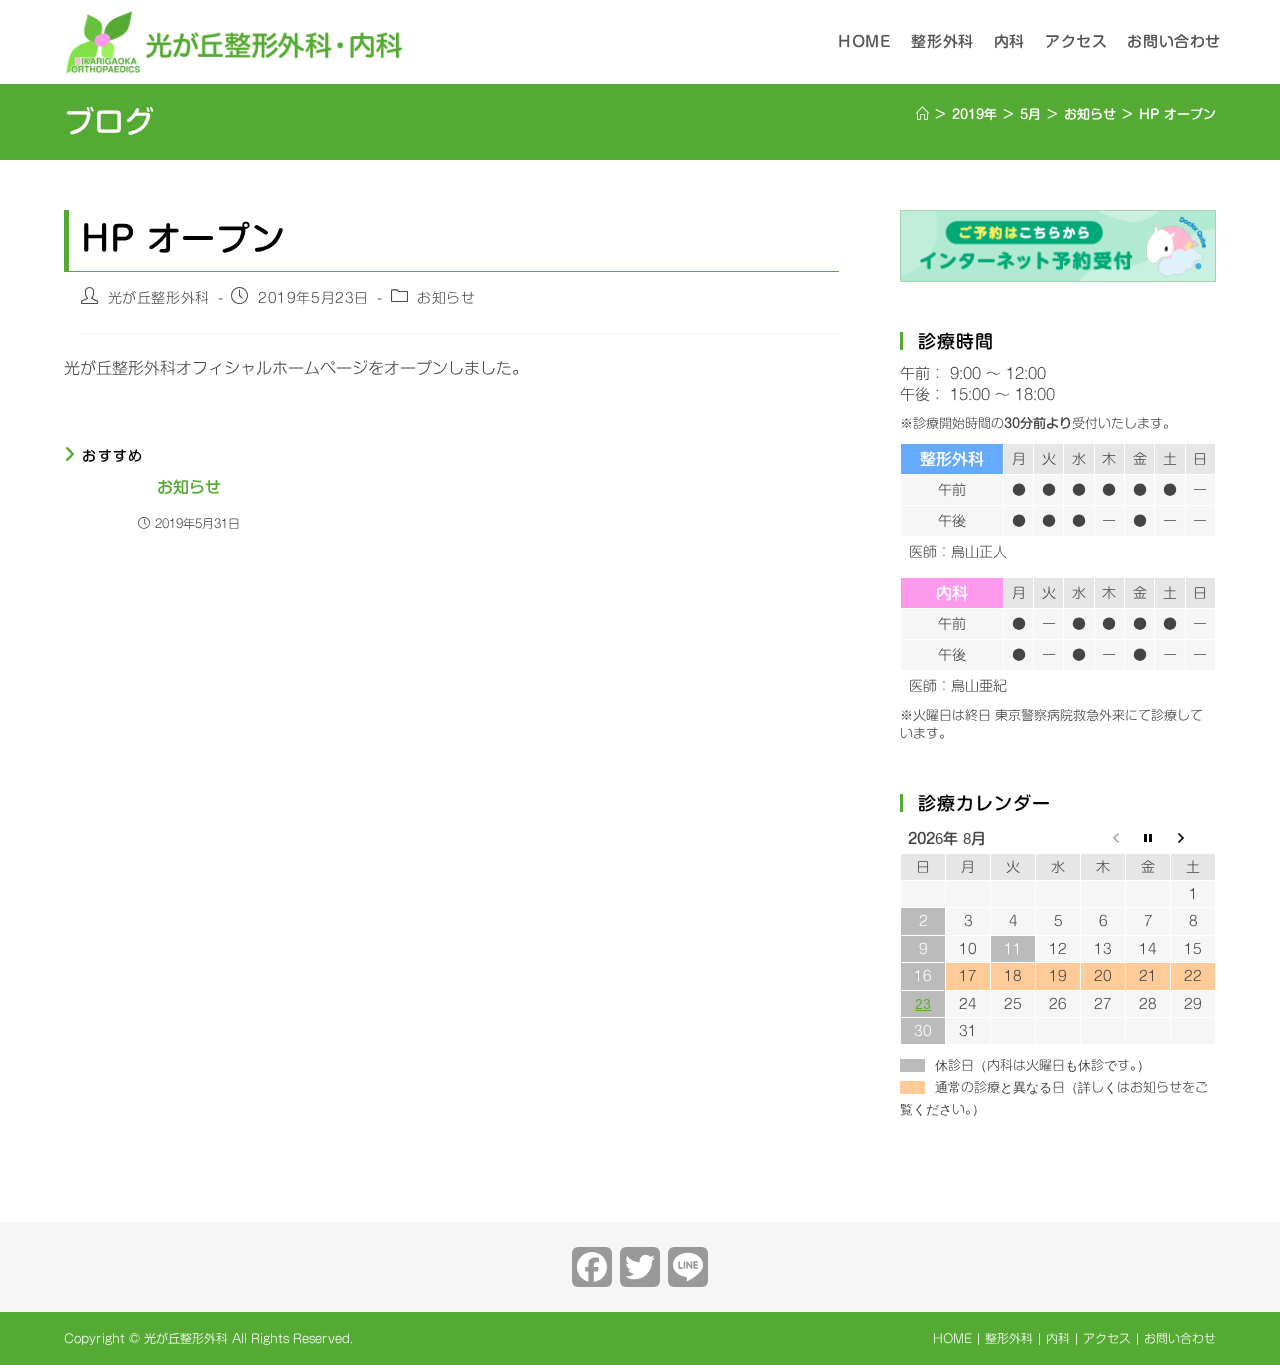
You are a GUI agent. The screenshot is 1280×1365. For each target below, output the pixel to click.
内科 (1058, 1338)
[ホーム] (922, 114)
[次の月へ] (1193, 839)
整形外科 (1009, 1338)
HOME (952, 1338)
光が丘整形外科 (159, 298)
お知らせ (446, 298)
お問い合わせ (1180, 1338)
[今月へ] (1148, 839)
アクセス (1107, 1338)
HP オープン (1177, 114)
